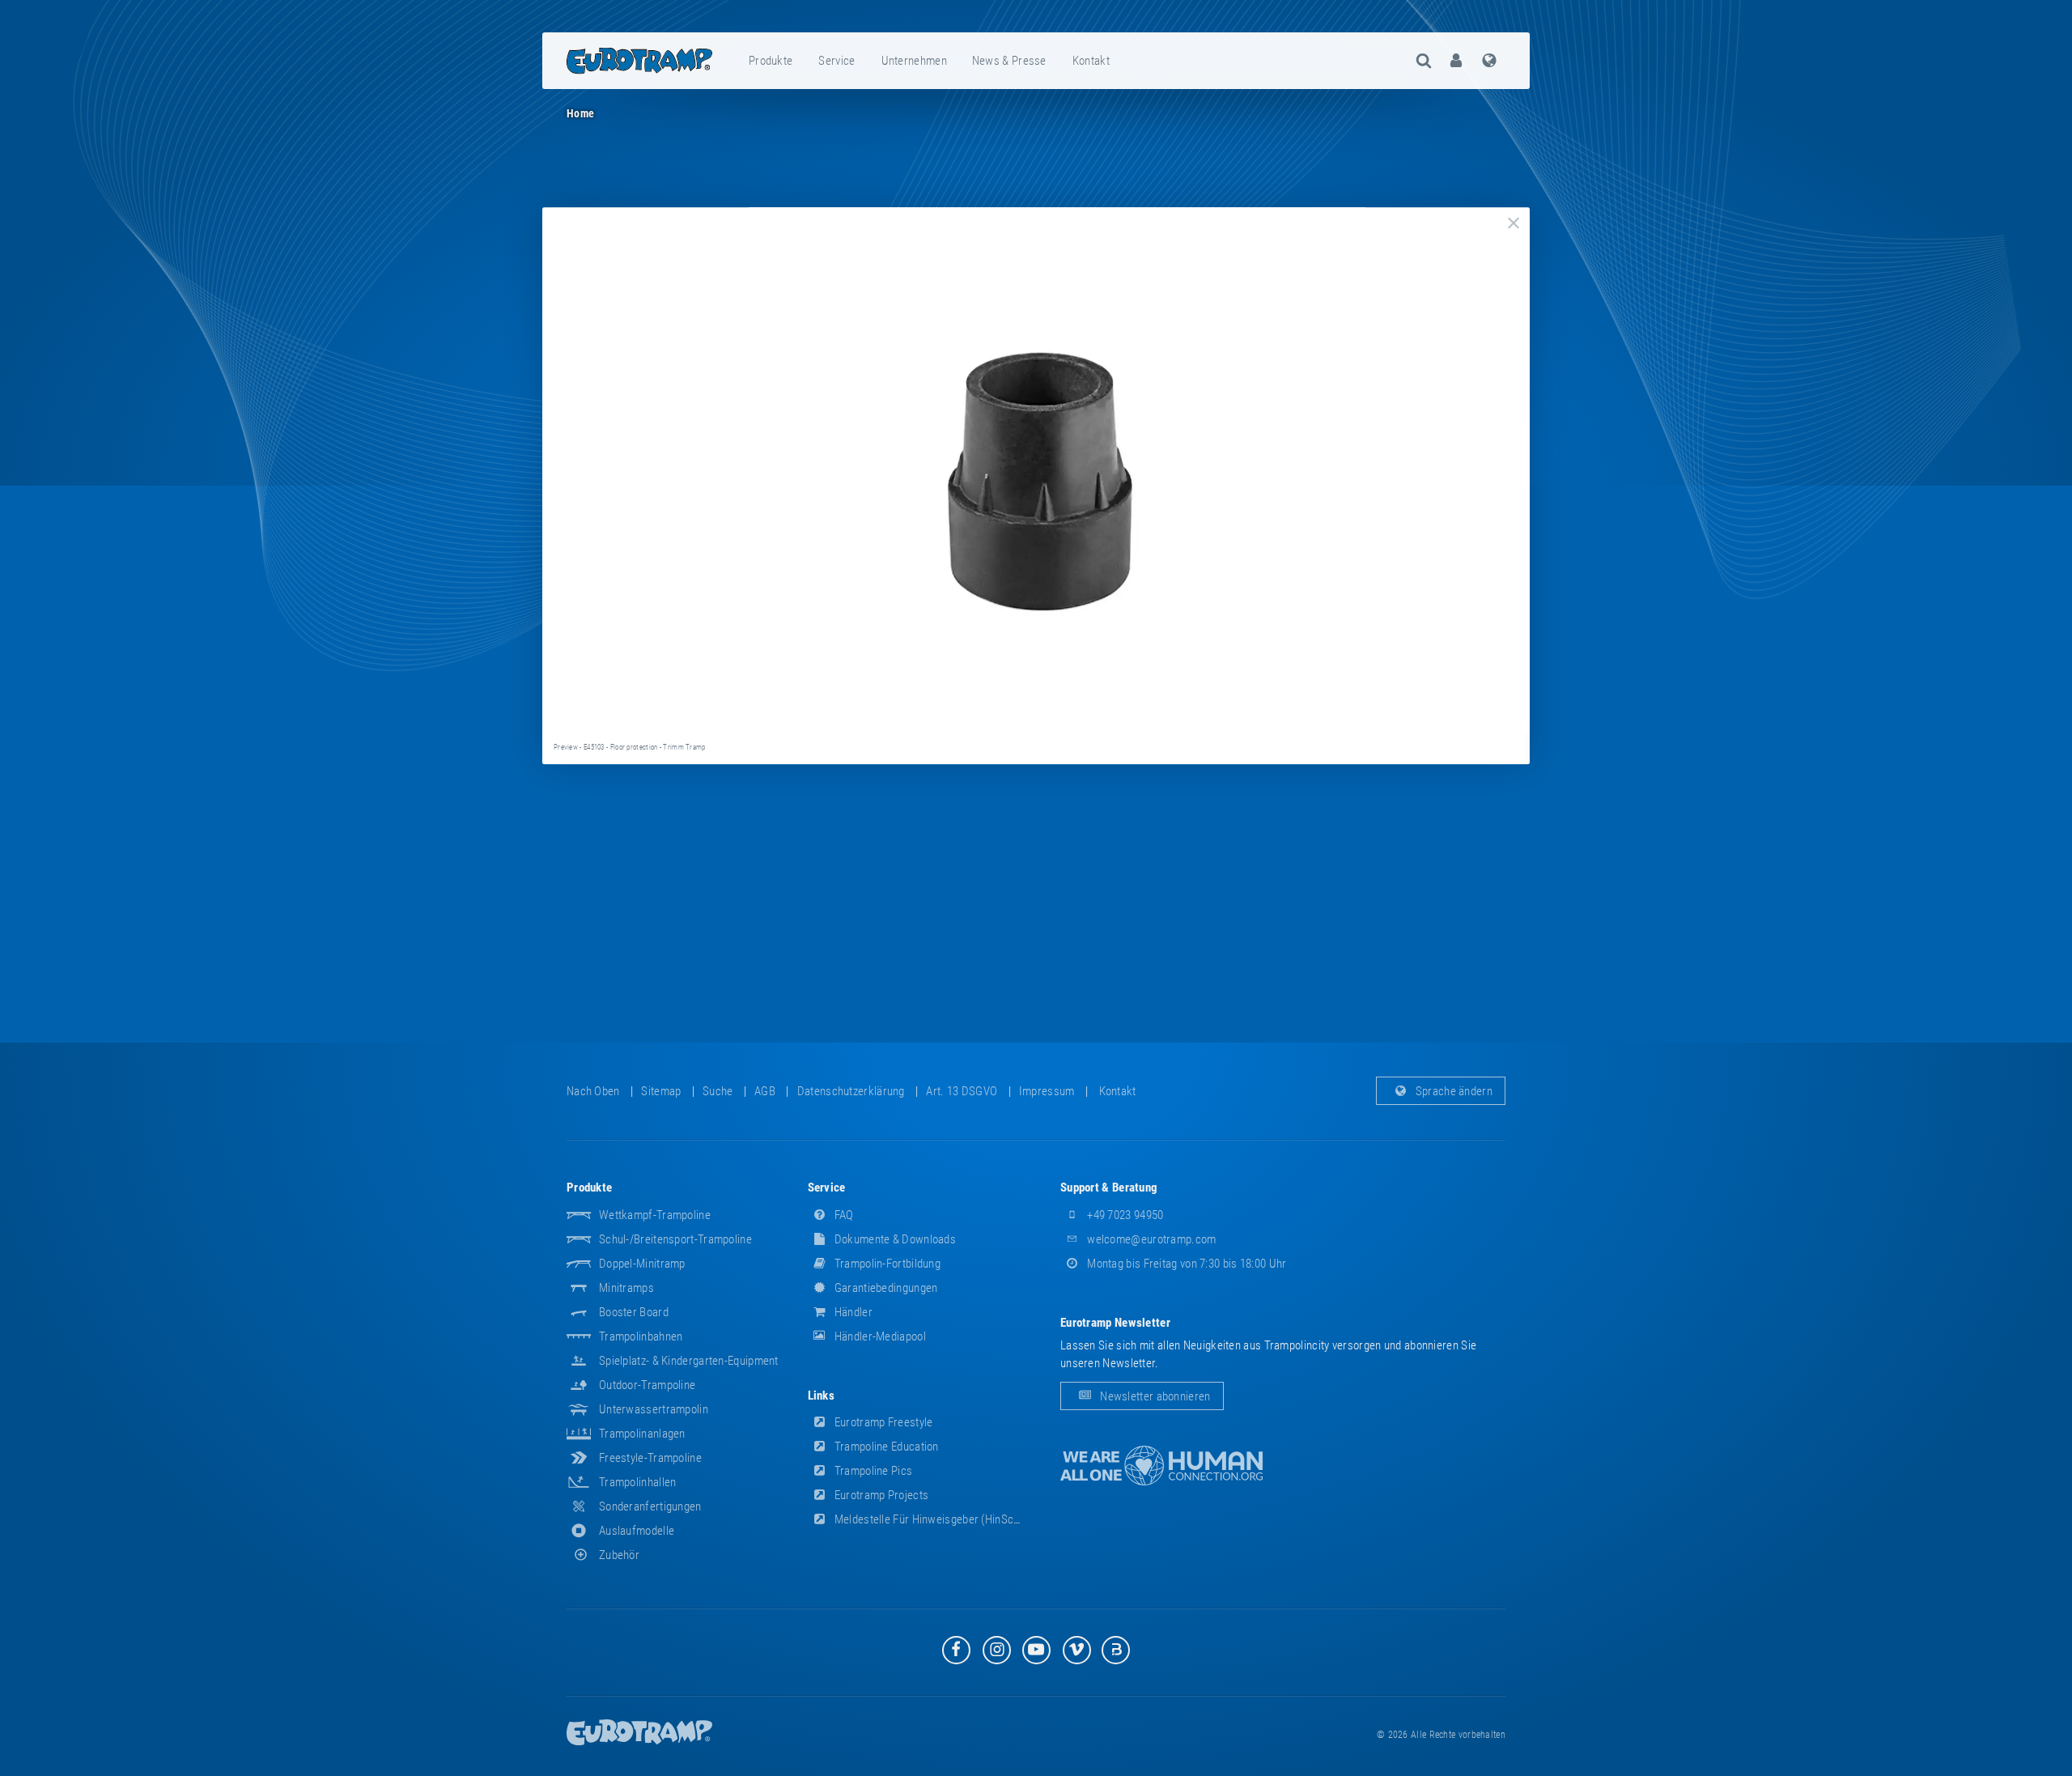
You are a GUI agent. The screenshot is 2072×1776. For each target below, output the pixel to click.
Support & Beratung (1109, 1188)
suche (718, 1091)
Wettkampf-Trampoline (655, 1215)
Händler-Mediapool (879, 1336)
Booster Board (634, 1312)
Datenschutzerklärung (851, 1091)
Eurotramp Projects (881, 1495)
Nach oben (593, 1091)
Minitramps (626, 1288)
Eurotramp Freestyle (883, 1422)
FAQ (843, 1215)
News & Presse (1009, 61)
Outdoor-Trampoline (647, 1385)
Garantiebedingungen (885, 1288)
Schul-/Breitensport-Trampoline (675, 1239)
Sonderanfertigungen (650, 1506)
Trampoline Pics (873, 1471)
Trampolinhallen (638, 1482)
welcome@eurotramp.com (1151, 1239)
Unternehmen (914, 61)
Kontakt (1091, 61)
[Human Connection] (1161, 1466)
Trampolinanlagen (642, 1434)
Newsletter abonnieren (1154, 1396)
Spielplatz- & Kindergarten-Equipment (689, 1361)
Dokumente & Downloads (894, 1239)
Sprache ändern (1453, 1091)
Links (822, 1396)
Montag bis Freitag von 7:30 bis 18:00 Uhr (1186, 1264)
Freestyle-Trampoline (650, 1458)
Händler (852, 1312)
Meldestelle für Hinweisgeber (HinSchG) (932, 1519)
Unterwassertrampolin (654, 1409)
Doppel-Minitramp (642, 1264)
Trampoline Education (885, 1447)
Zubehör (619, 1555)
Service (836, 61)
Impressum (1047, 1091)
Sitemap (661, 1091)
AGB (765, 1091)
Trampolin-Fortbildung (887, 1264)
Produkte (771, 61)
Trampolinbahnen (641, 1336)
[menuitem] (771, 61)
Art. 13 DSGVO (962, 1091)
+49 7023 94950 (1124, 1215)
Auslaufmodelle (637, 1531)
